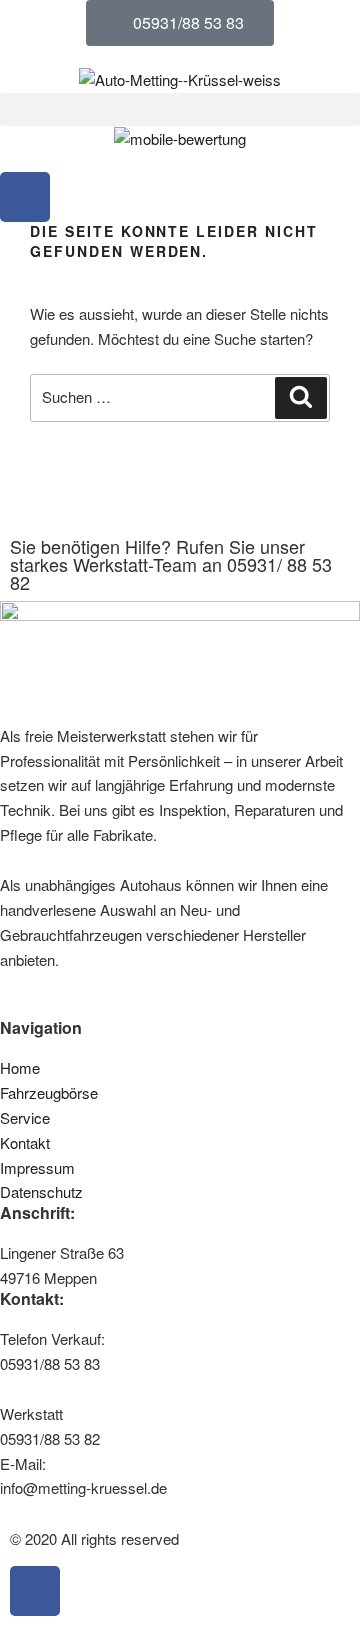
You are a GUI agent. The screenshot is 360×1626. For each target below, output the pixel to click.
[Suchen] (301, 398)
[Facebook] (25, 197)
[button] (180, 109)
